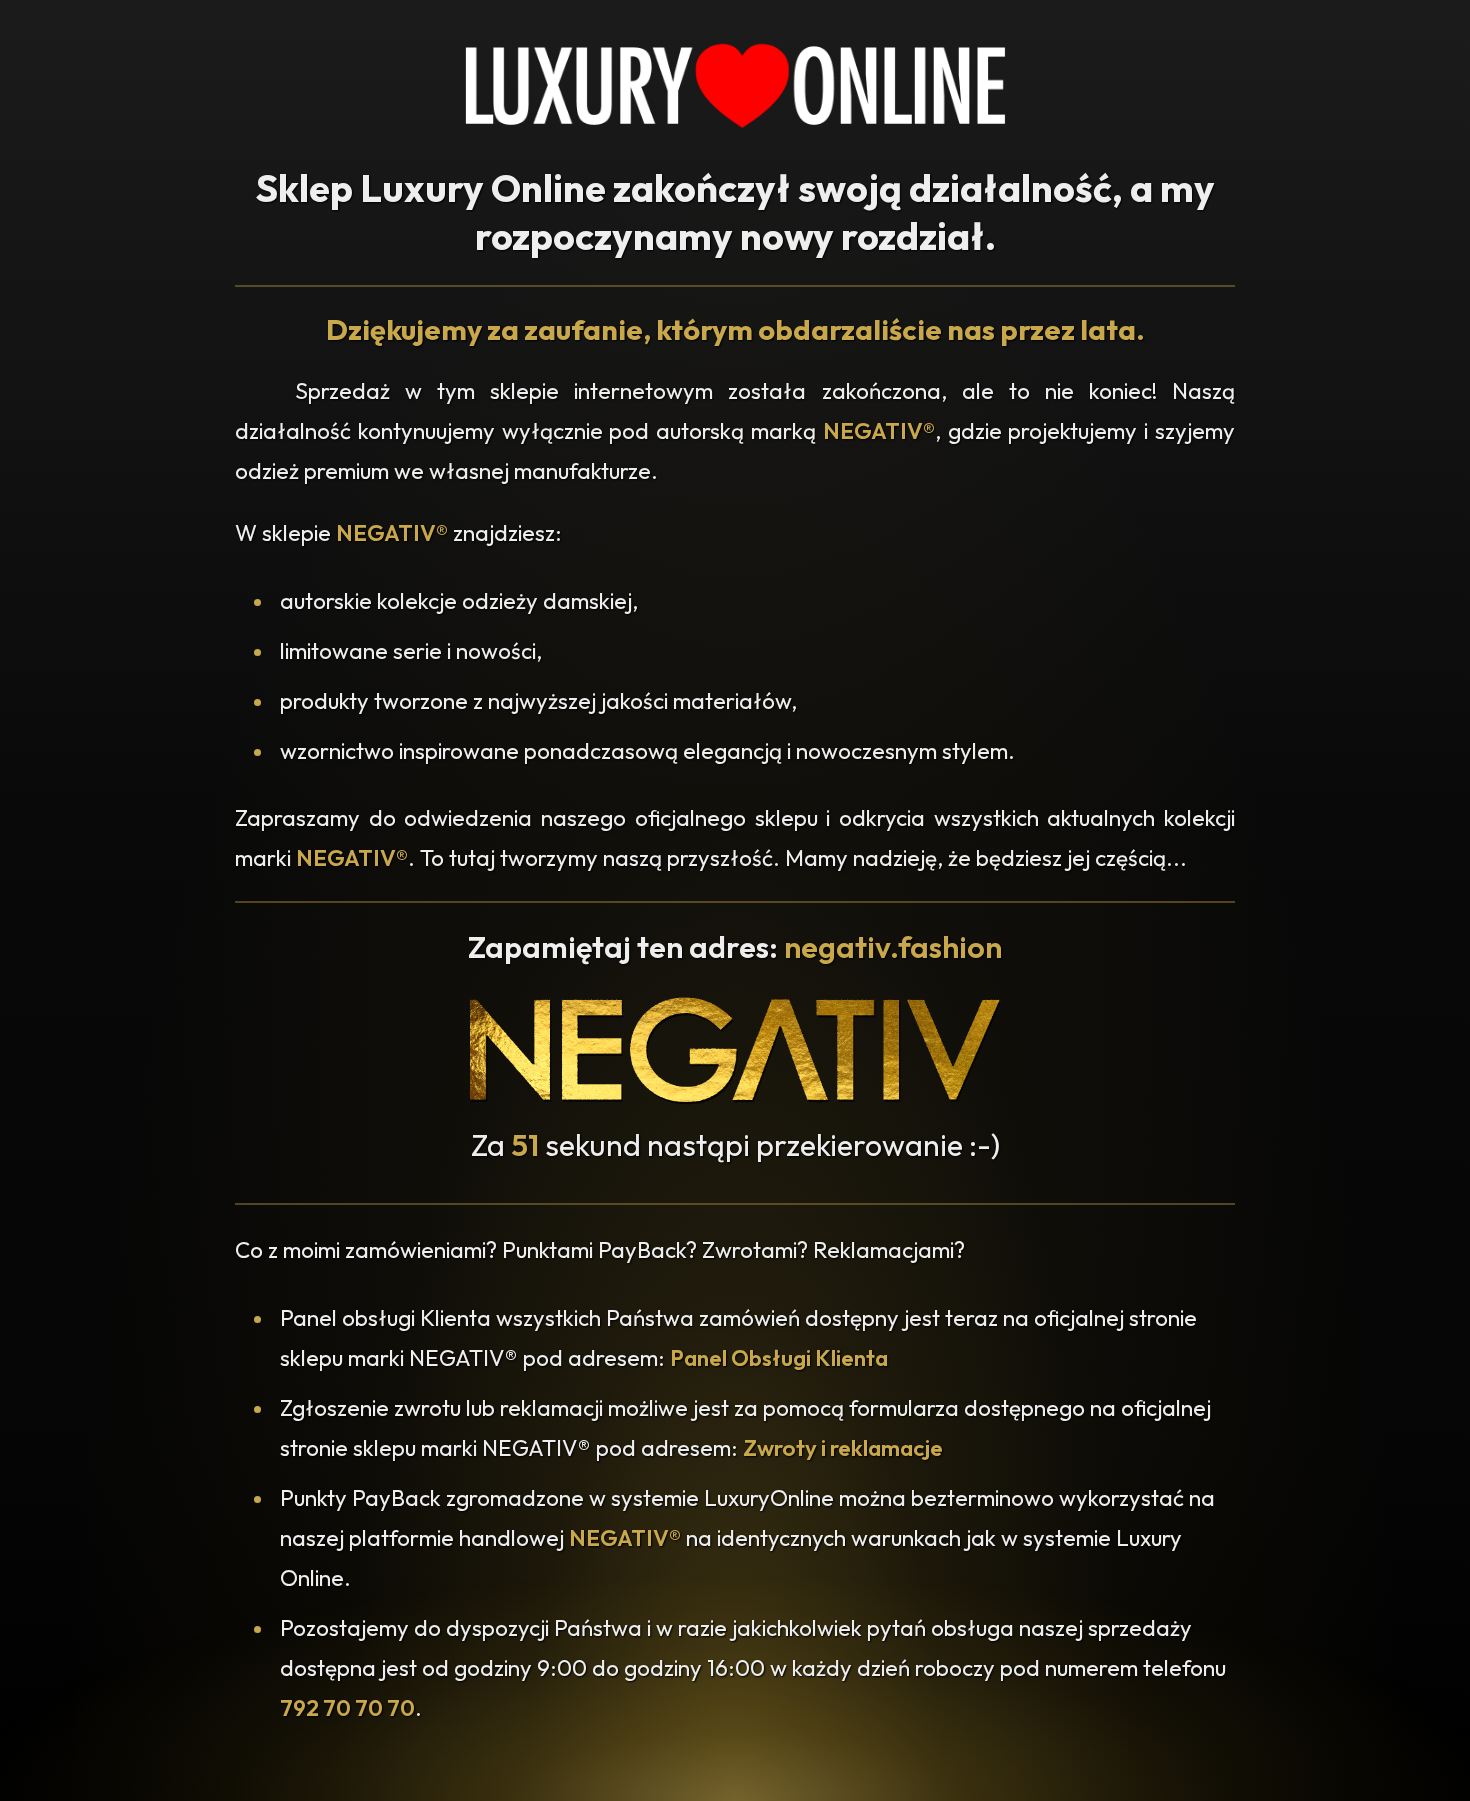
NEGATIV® (879, 431)
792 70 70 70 (347, 1708)
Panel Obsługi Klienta (779, 1358)
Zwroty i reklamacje (843, 1448)
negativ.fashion (893, 947)
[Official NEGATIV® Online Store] (735, 1099)
